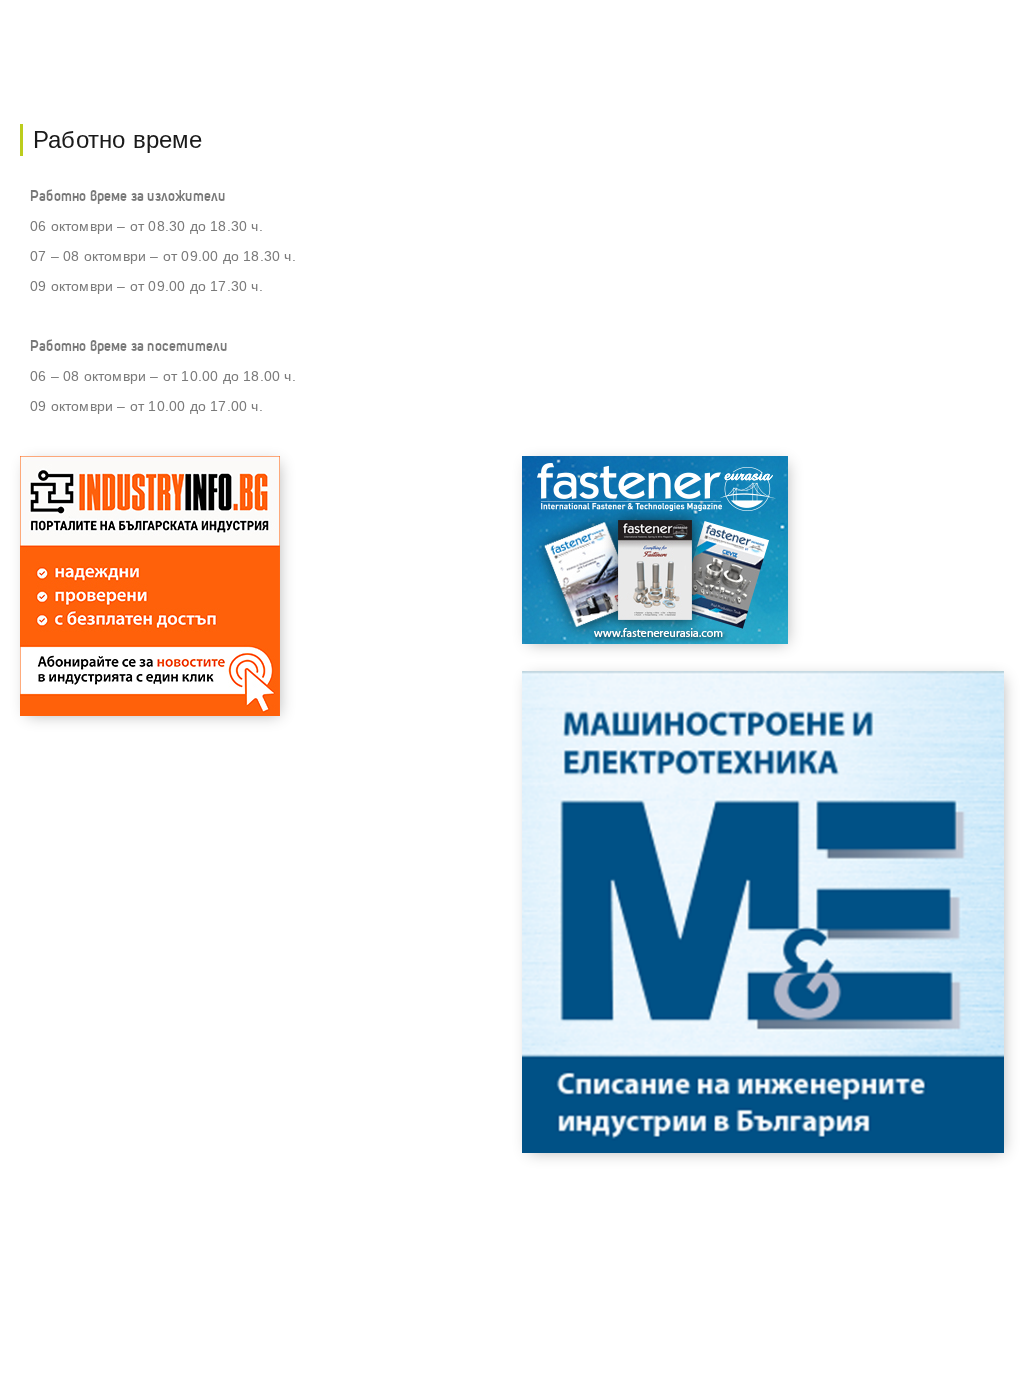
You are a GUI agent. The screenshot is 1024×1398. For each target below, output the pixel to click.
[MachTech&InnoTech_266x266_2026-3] (150, 710)
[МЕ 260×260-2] (763, 1147)
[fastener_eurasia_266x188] (655, 638)
